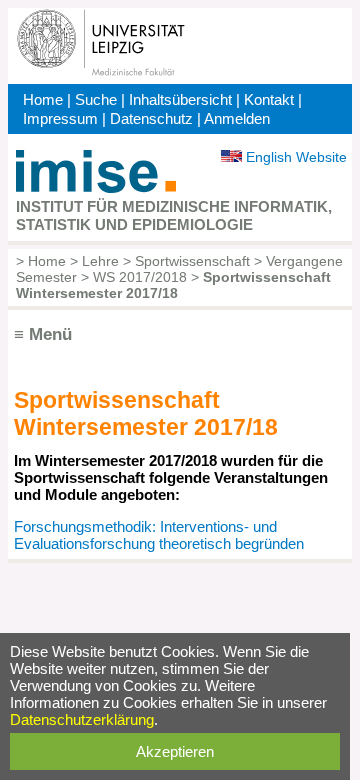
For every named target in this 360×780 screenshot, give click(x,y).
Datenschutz (151, 118)
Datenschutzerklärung (82, 719)
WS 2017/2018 (140, 277)
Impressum (60, 118)
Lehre (100, 261)
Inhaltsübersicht (180, 99)
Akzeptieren (175, 751)
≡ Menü (43, 334)
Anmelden (237, 118)
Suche (96, 99)
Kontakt (269, 99)
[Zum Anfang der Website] (96, 187)
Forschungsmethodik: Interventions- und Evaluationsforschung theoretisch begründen (159, 535)
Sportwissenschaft (192, 261)
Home (43, 99)
